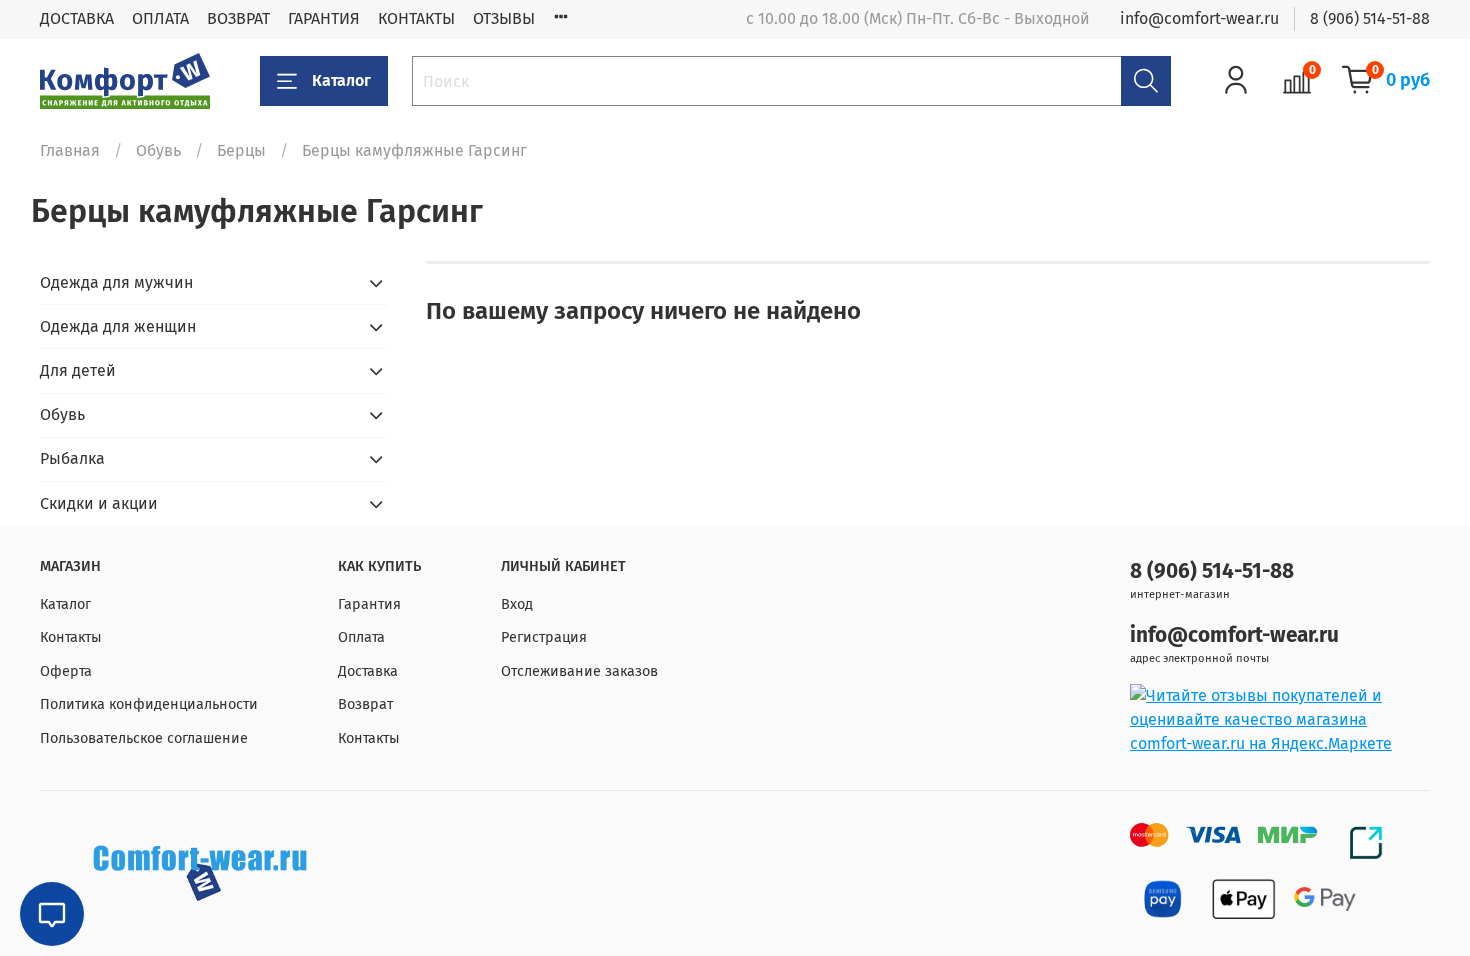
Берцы (241, 150)
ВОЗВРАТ (238, 18)
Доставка (368, 671)
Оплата (361, 637)
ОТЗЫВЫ (504, 18)
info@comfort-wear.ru (1199, 18)
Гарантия (369, 604)
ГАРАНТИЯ (324, 18)
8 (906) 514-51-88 (1370, 18)
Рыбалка (72, 458)
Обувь (158, 150)
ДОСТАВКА (77, 18)
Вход (517, 604)
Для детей (78, 370)
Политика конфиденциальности (149, 704)
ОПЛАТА (160, 18)
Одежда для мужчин (116, 282)
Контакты (71, 637)
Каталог (341, 80)
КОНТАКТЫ (416, 18)
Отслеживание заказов (579, 671)
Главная (70, 150)
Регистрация (544, 637)
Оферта (66, 671)
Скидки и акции (99, 503)
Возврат (365, 704)
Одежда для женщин (118, 326)
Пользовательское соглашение (144, 738)
